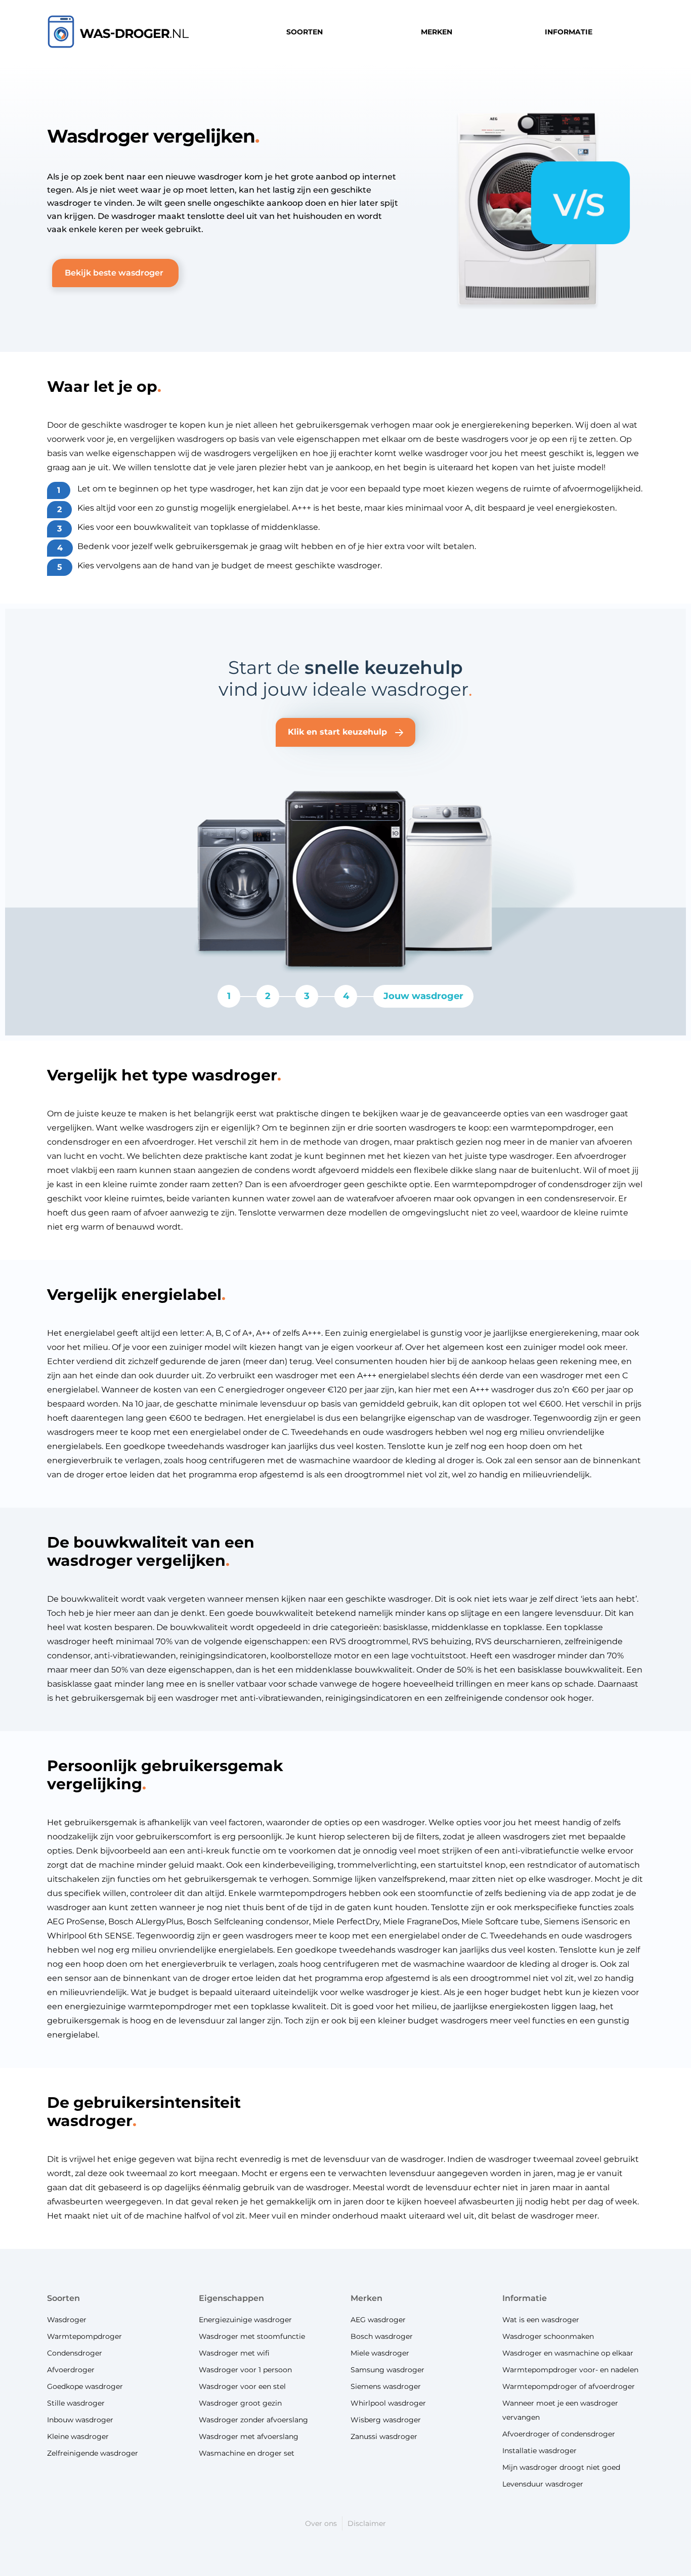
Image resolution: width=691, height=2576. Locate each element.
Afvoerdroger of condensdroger (559, 2434)
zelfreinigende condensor (496, 1698)
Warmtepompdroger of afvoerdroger (569, 2386)
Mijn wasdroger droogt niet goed (561, 2467)
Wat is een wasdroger (541, 2320)
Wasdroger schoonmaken (548, 2336)
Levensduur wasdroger (543, 2484)
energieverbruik (80, 1460)
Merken (366, 2298)
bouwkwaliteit (163, 527)
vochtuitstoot (439, 1656)
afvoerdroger (168, 1142)
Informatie (525, 2298)
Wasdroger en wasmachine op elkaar (568, 2353)
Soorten (63, 2298)
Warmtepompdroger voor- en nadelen (570, 2370)
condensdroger (579, 1184)
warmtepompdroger (170, 2006)
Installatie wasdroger (539, 2451)
